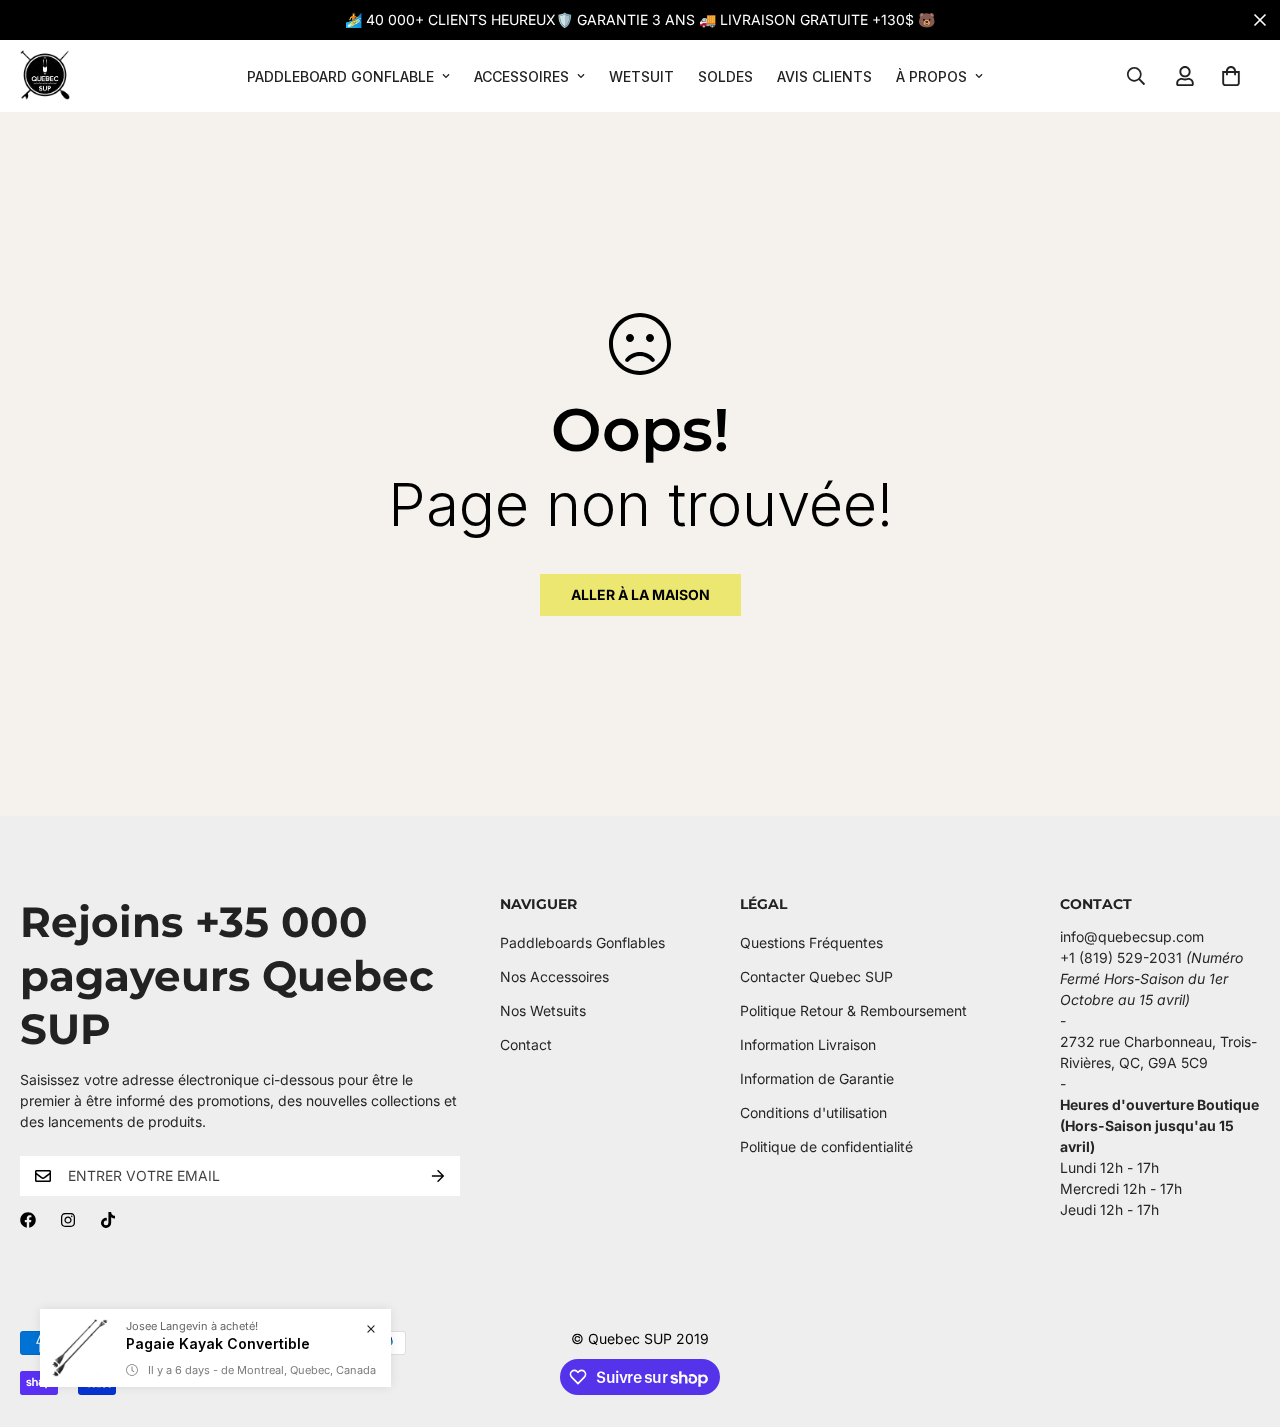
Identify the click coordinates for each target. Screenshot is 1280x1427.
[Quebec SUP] (45, 76)
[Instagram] (68, 1220)
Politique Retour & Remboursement (853, 1010)
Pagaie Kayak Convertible (218, 1343)
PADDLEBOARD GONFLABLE (340, 76)
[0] (1231, 76)
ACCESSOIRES (521, 76)
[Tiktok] (108, 1220)
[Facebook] (28, 1220)
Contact (526, 1044)
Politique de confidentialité (826, 1146)
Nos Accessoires (554, 976)
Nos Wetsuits (543, 1010)
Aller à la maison (640, 594)
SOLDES (725, 76)
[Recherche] (1136, 76)
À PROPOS (931, 76)
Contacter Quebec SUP (816, 976)
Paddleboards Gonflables (582, 942)
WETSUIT (641, 76)
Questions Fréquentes (811, 942)
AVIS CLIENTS (824, 76)
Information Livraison (808, 1044)
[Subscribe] (438, 1176)
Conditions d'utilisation (813, 1112)
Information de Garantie (817, 1078)
